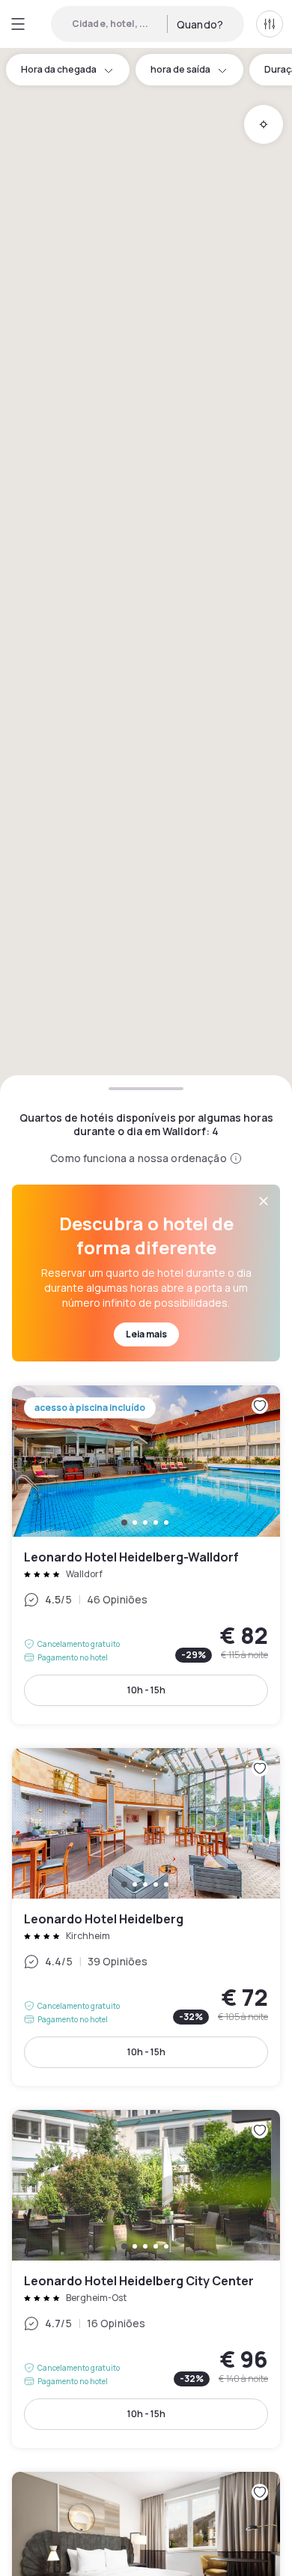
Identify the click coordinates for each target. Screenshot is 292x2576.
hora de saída (180, 69)
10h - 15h (146, 1690)
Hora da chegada (59, 69)
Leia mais (146, 1334)
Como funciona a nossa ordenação (138, 1158)
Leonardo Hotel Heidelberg (146, 1917)
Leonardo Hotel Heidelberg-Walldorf (146, 1554)
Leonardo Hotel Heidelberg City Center (146, 2279)
